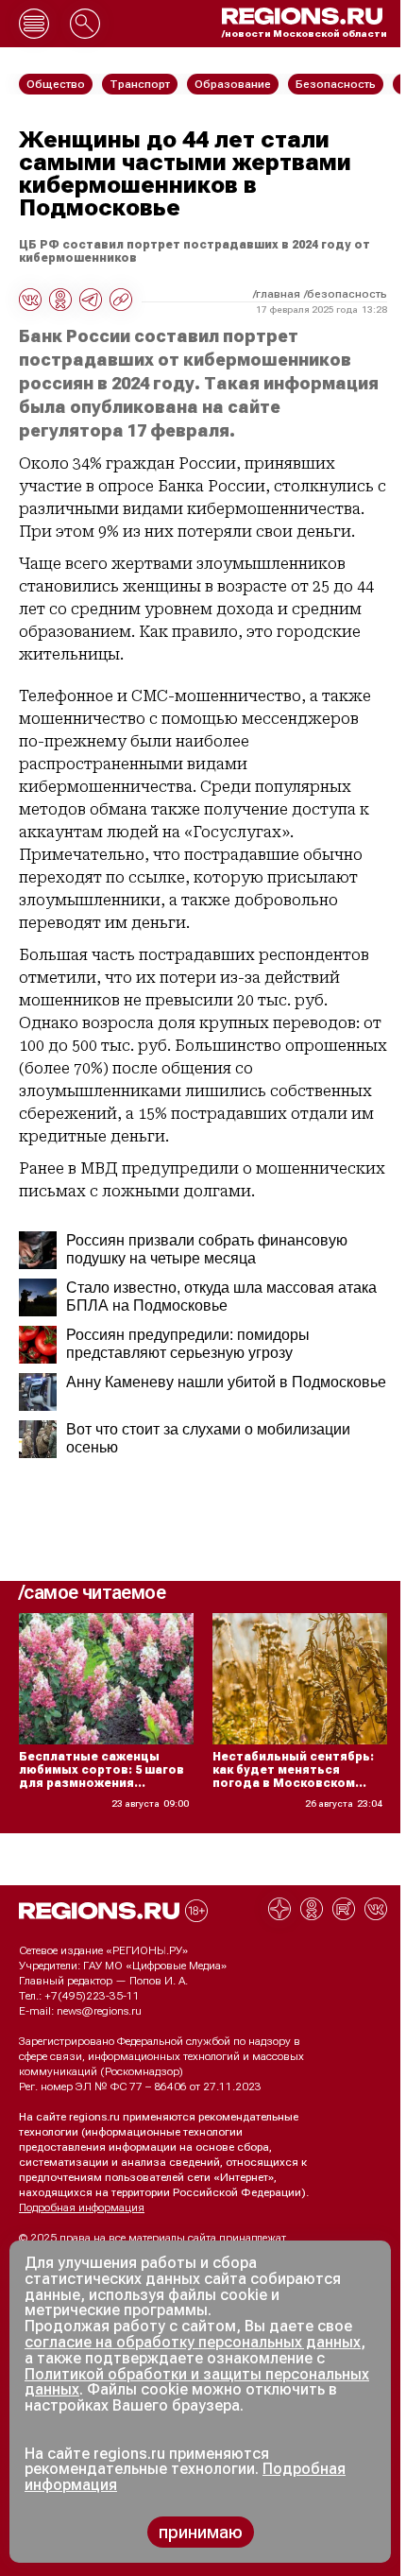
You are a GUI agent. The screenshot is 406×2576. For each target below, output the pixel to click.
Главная (278, 294)
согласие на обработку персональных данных (193, 2342)
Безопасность (347, 294)
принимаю (201, 2532)
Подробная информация (82, 2207)
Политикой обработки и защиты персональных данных (197, 2382)
